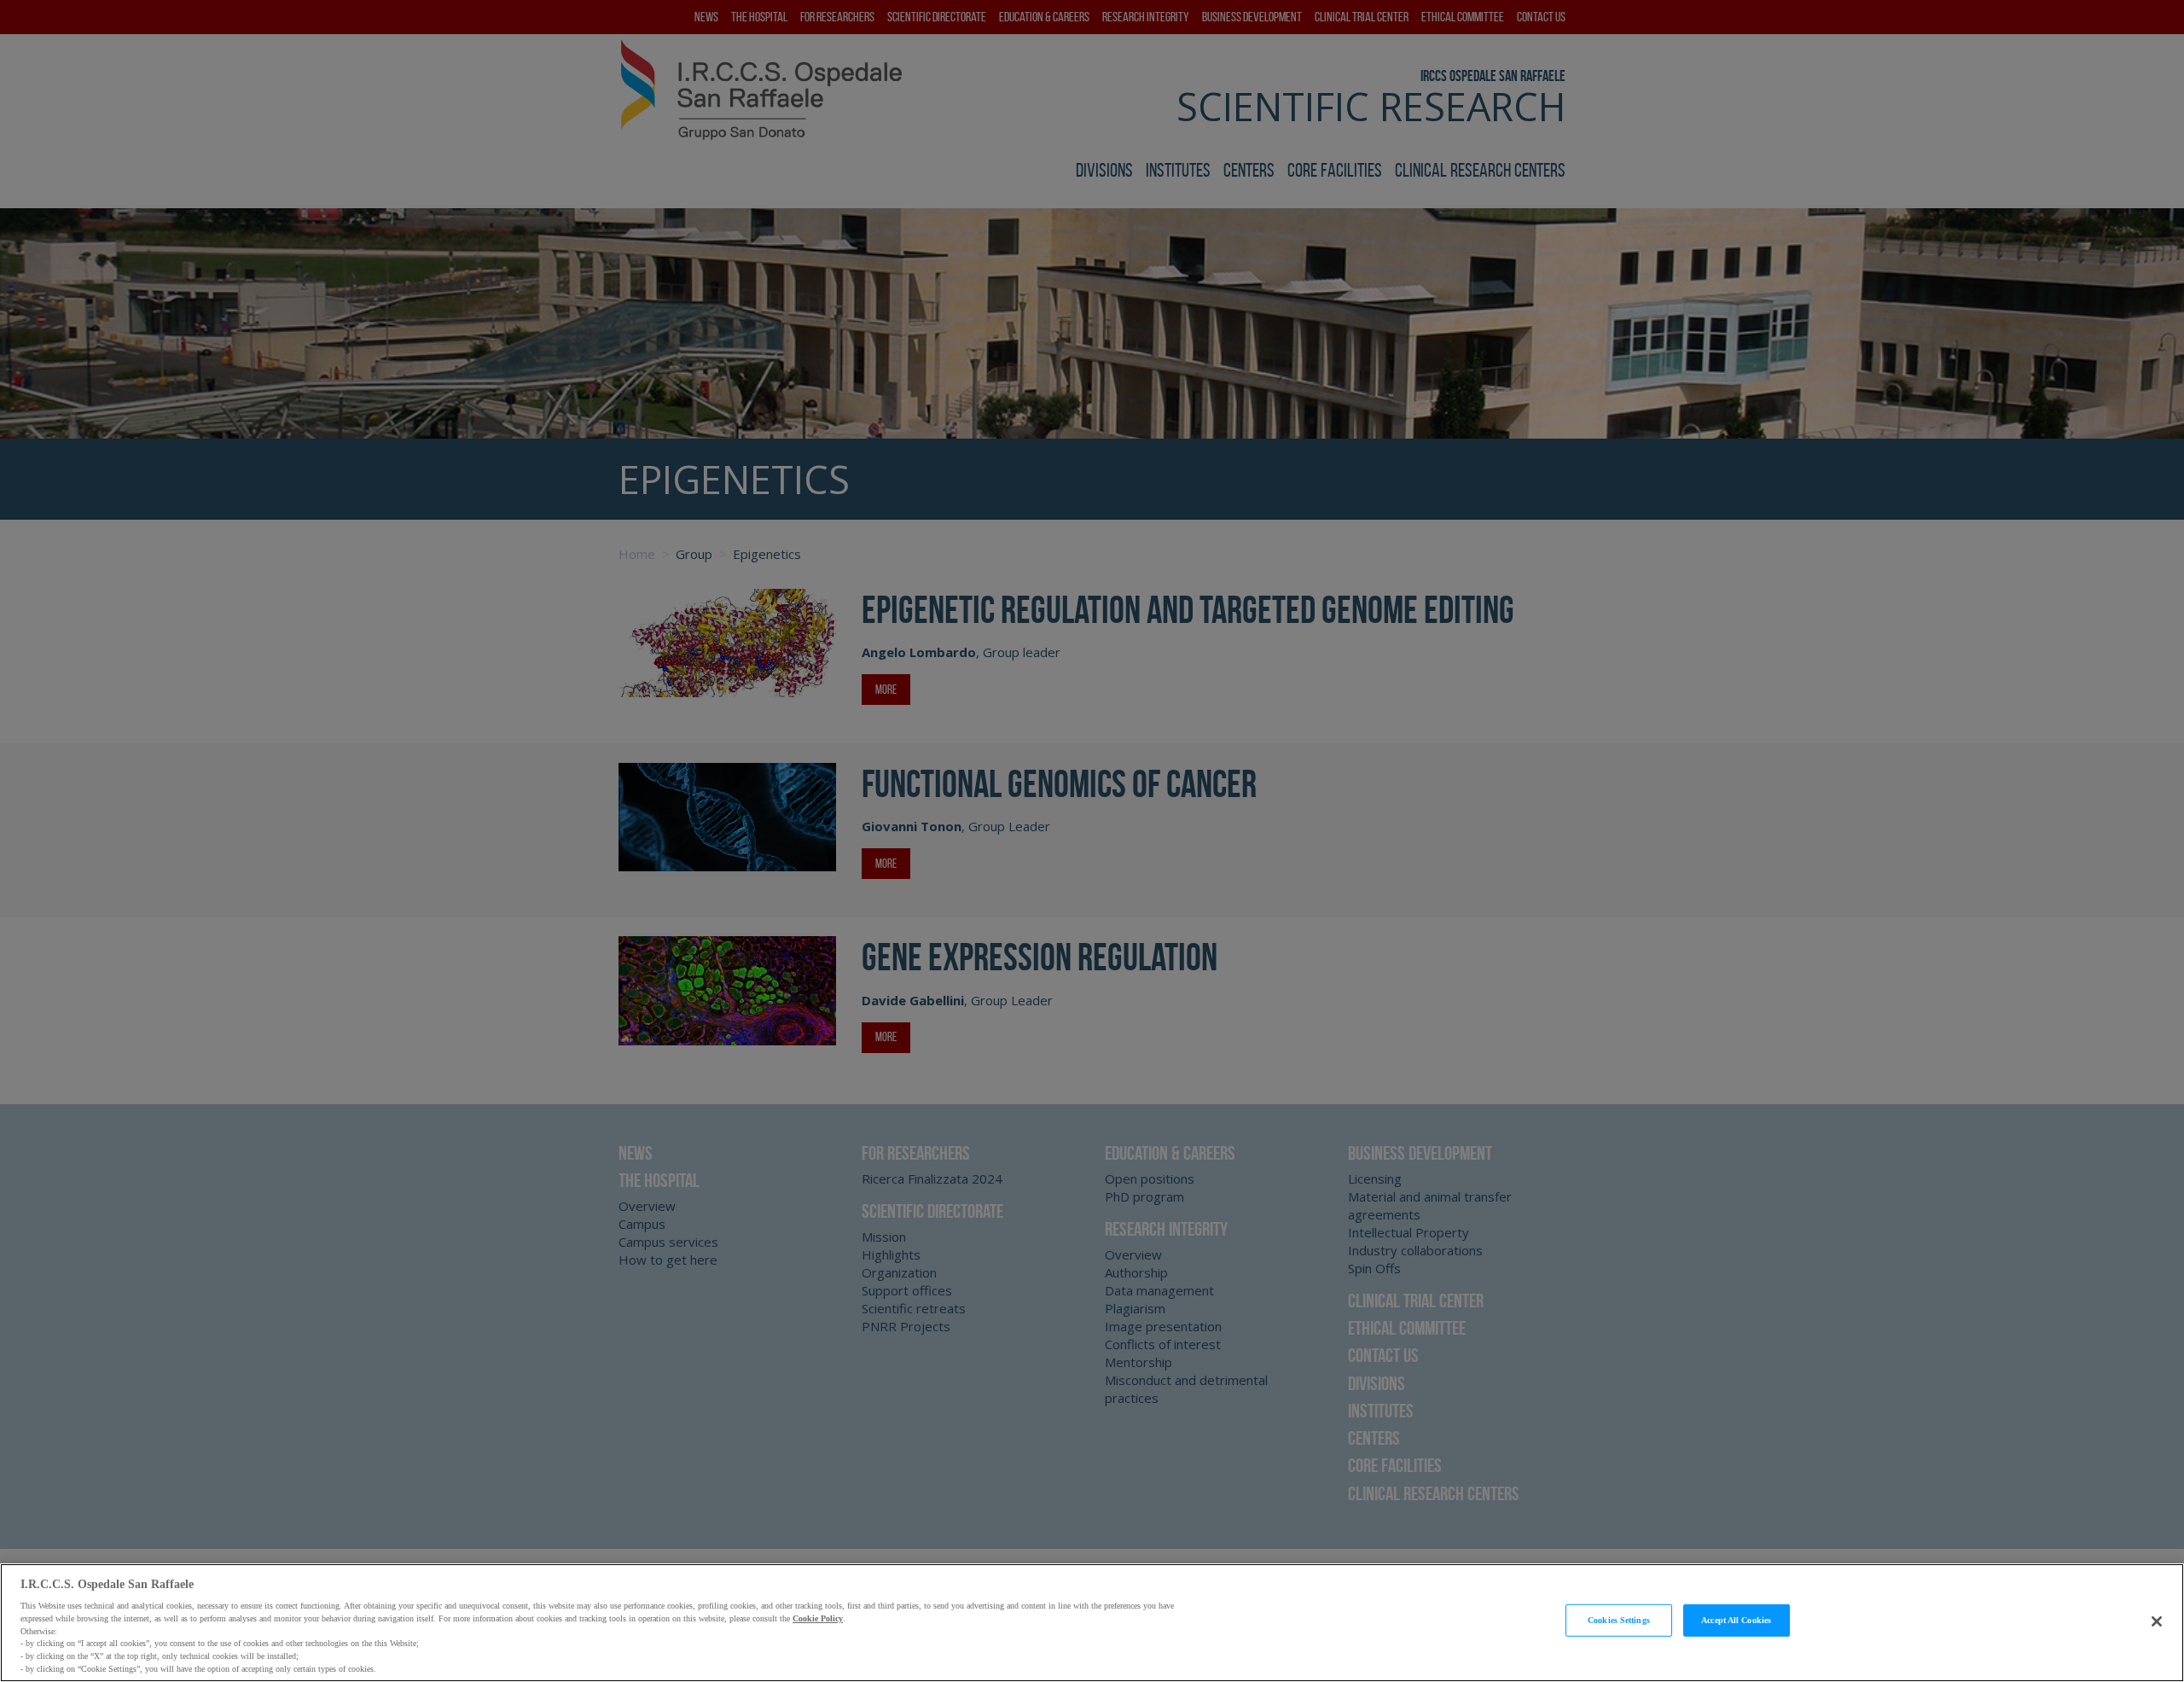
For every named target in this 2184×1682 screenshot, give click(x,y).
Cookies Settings (1619, 1620)
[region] (1092, 1623)
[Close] (2157, 1621)
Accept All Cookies (1736, 1620)
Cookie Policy (818, 1618)
